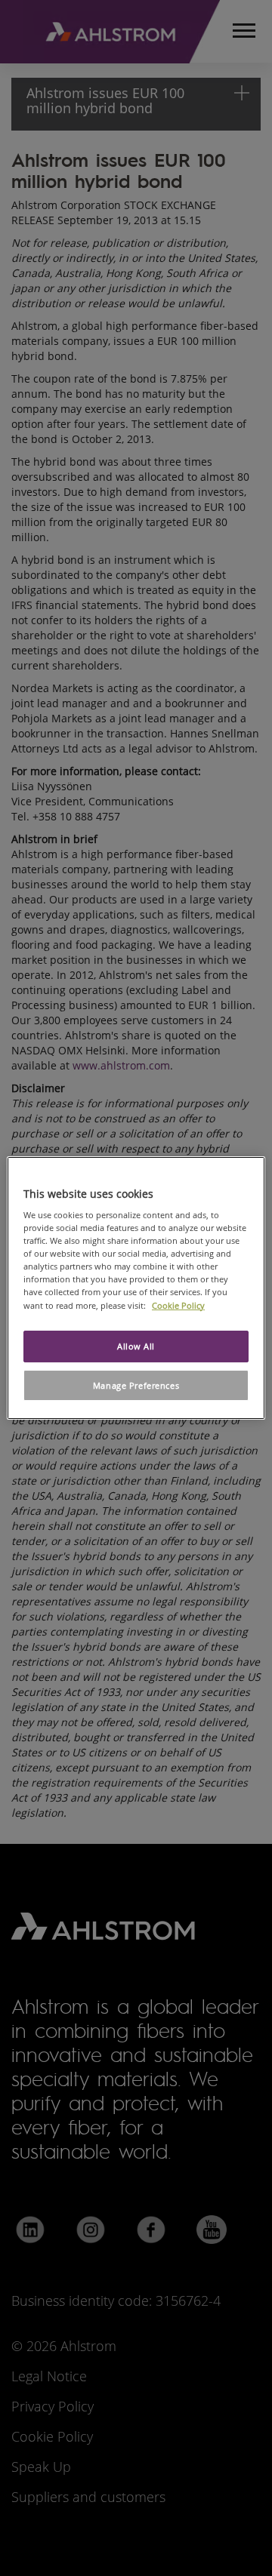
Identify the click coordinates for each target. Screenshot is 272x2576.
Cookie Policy (178, 1305)
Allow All (136, 1346)
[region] (136, 1288)
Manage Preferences (136, 1385)
